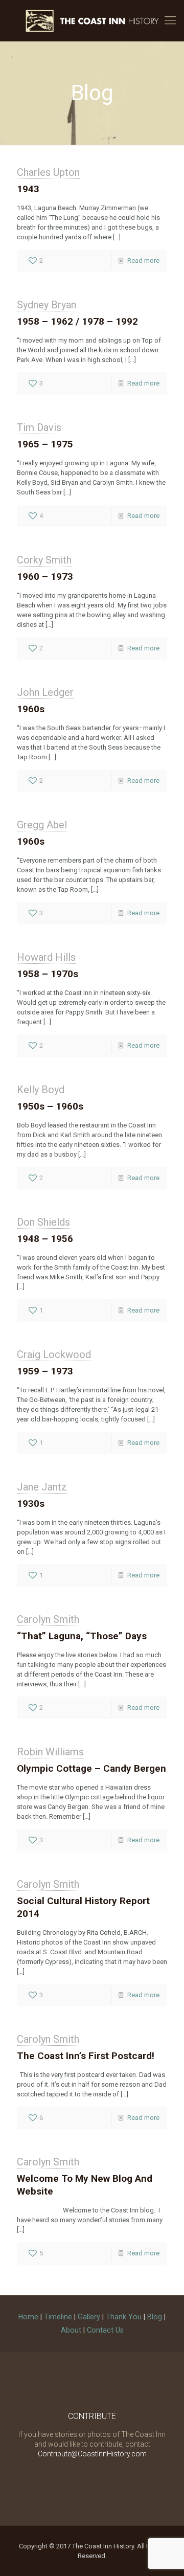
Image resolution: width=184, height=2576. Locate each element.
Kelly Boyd (41, 1090)
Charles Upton (48, 172)
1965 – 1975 (45, 444)
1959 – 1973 (45, 1371)
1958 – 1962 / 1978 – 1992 (77, 321)
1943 (28, 189)
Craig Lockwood (54, 1354)
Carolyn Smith (48, 1619)
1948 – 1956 (45, 1239)
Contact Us (105, 2330)
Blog (155, 2317)
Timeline (58, 2317)
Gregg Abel (42, 825)
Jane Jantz (42, 1487)
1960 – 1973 (45, 577)
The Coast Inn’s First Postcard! (86, 2056)
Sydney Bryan (47, 305)
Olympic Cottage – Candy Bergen (91, 1768)
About (71, 2330)
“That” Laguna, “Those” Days (82, 1636)
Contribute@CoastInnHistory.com (92, 2454)
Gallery (89, 2317)
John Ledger (45, 692)
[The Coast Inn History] (92, 20)
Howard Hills (46, 957)
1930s (31, 1504)
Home (28, 2317)
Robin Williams (50, 1752)
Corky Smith (44, 560)
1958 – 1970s (48, 974)
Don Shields (43, 1222)
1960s (31, 709)
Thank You (124, 2317)
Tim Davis (39, 427)
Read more (143, 261)
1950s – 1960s (50, 1106)
